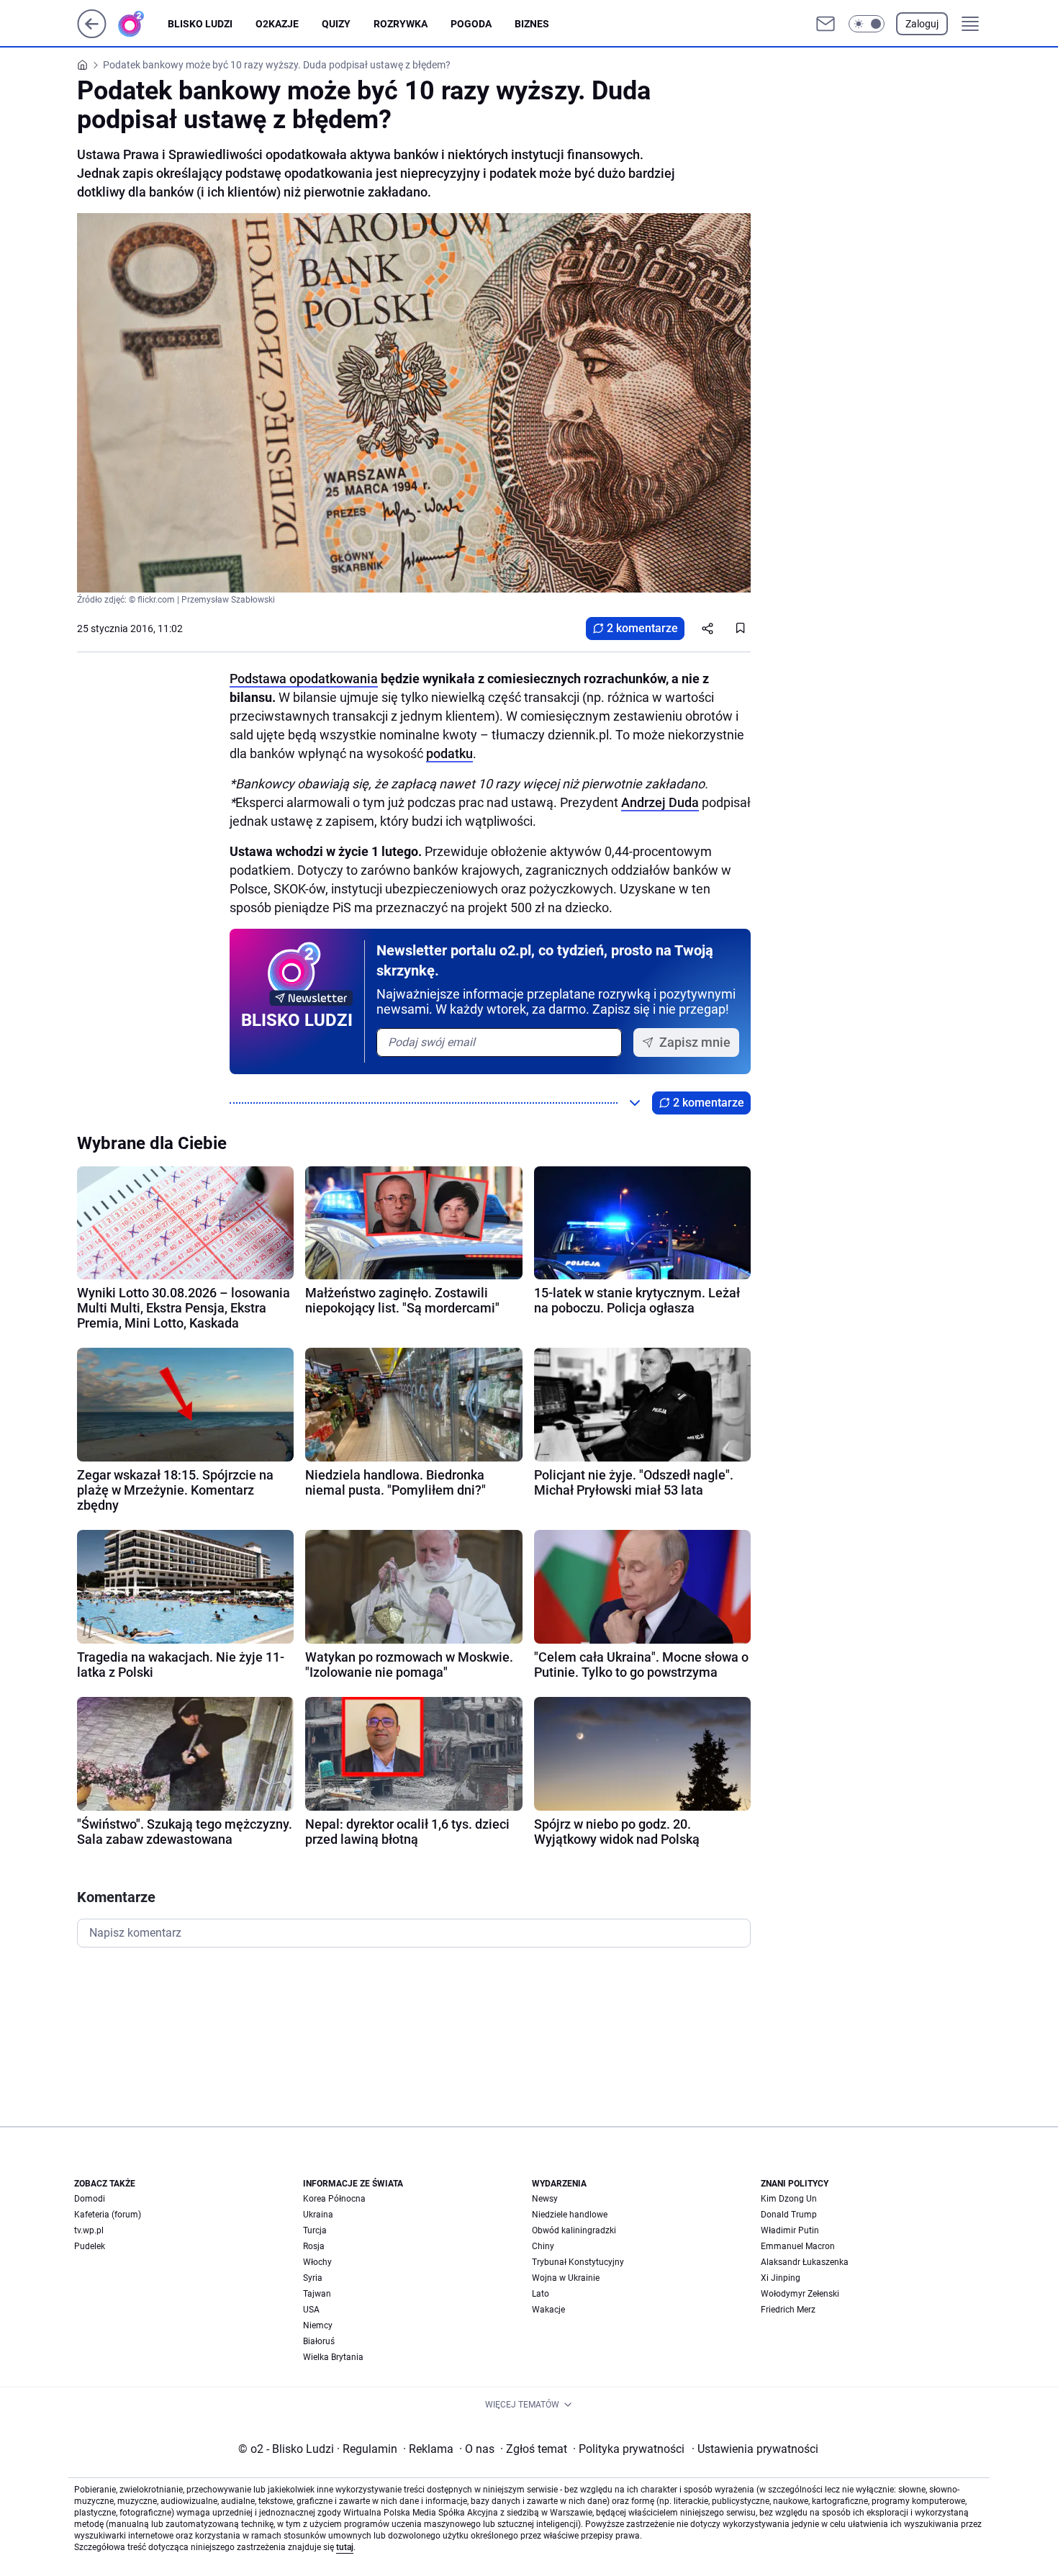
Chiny (543, 2246)
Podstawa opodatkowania (304, 679)
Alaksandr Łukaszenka (805, 2262)
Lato (541, 2294)
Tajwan (317, 2294)
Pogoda (471, 24)
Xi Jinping (781, 2278)
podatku (449, 753)
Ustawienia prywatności (755, 2449)
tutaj (345, 2547)
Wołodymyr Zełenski (800, 2294)
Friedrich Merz (788, 2310)
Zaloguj (922, 24)
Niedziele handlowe (570, 2215)
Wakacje (548, 2310)
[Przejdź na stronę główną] (92, 34)
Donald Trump (789, 2215)
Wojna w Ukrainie (566, 2278)
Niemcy (318, 2325)
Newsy (545, 2199)
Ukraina (318, 2215)
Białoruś (319, 2341)
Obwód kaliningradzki (574, 2230)
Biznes (532, 24)
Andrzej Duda (660, 802)
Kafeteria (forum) (108, 2215)
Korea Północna (334, 2199)
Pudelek (90, 2246)
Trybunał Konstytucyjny (578, 2262)
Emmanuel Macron (798, 2246)
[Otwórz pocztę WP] (826, 24)
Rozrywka (401, 24)
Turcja (315, 2230)
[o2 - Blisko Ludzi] (143, 24)
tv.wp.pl (89, 2230)
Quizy (336, 24)
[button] (867, 24)
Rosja (314, 2246)
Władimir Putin (790, 2230)
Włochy (317, 2262)
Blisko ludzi (200, 24)
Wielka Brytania (333, 2357)
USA (311, 2310)
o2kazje (277, 24)
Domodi (90, 2199)
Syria (313, 2278)
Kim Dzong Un (789, 2199)
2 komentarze (642, 628)
